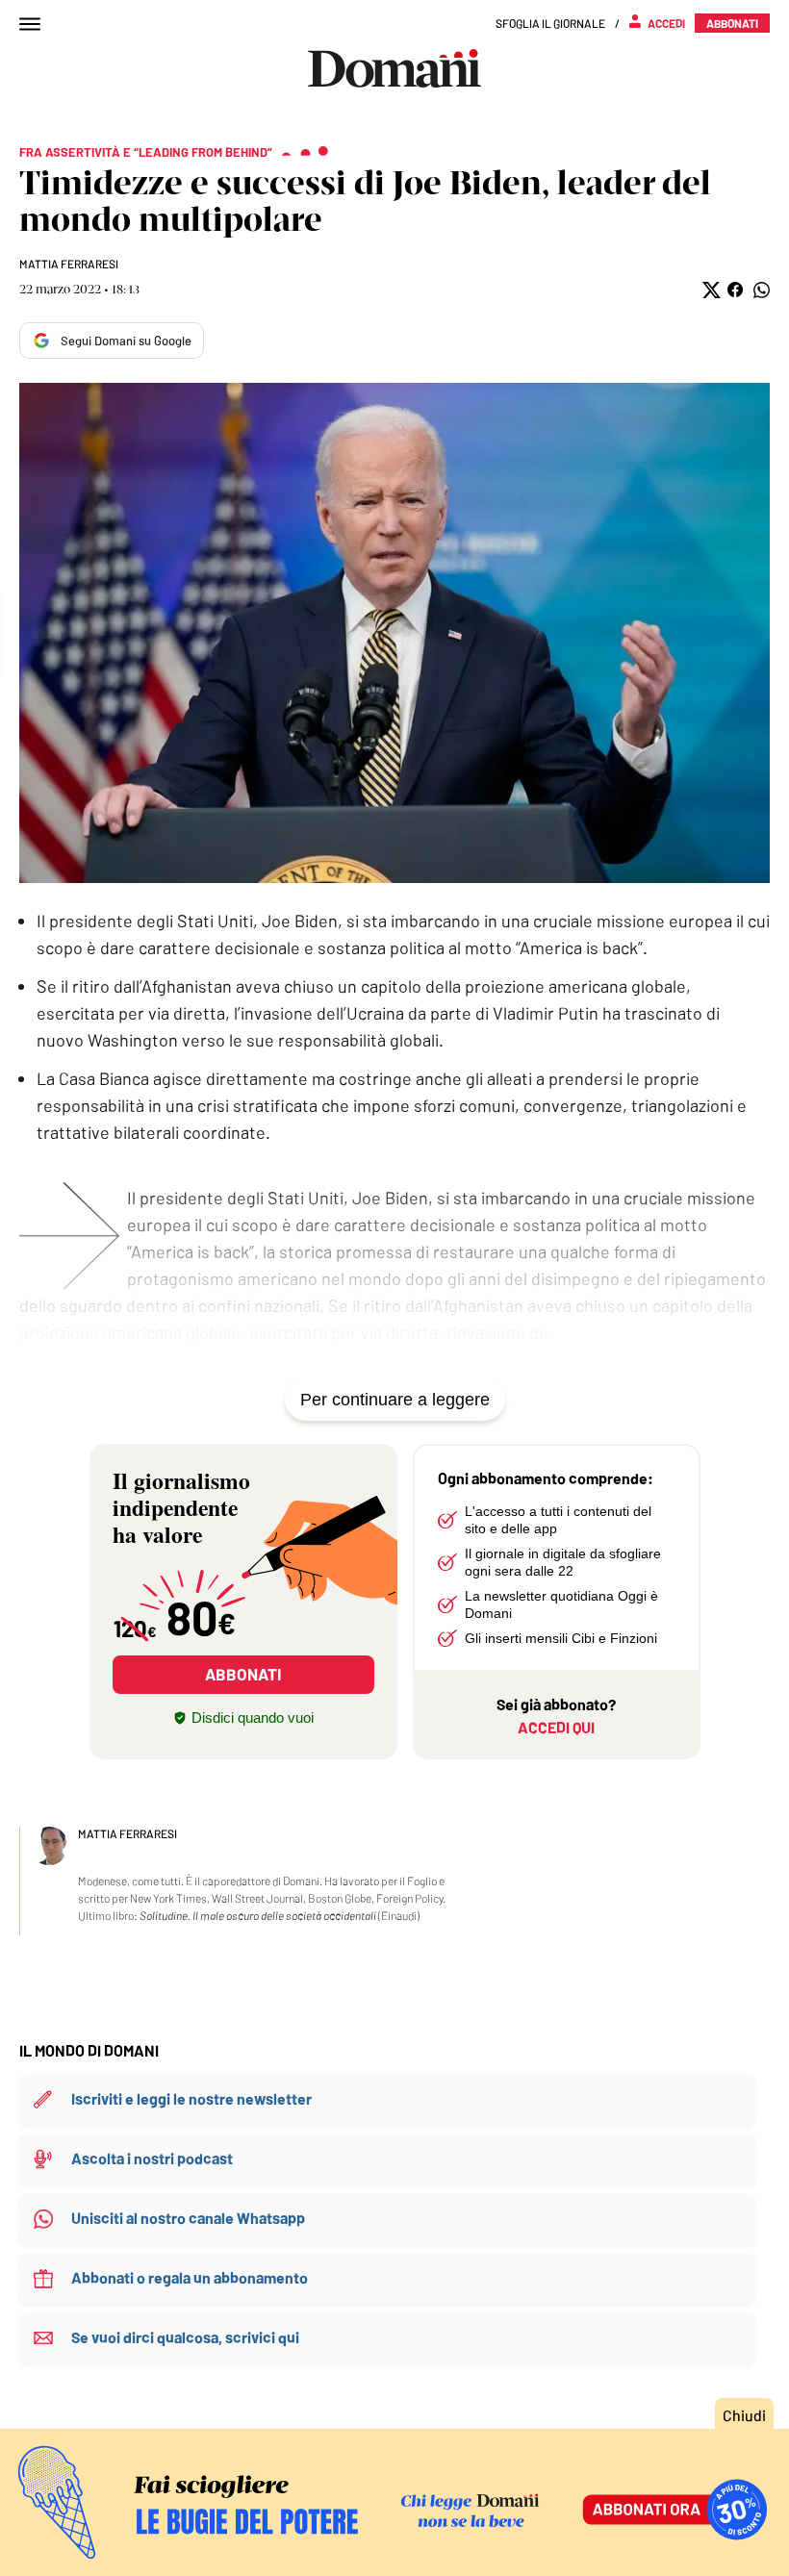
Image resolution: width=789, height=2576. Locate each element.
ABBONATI (243, 1674)
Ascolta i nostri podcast (152, 2158)
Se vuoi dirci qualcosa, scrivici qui (185, 2337)
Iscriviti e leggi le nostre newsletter (191, 2098)
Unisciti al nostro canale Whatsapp (188, 2218)
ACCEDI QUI (556, 1727)
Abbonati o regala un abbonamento (190, 2277)
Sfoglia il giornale (550, 23)
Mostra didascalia (394, 633)
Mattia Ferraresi (69, 264)
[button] (710, 290)
